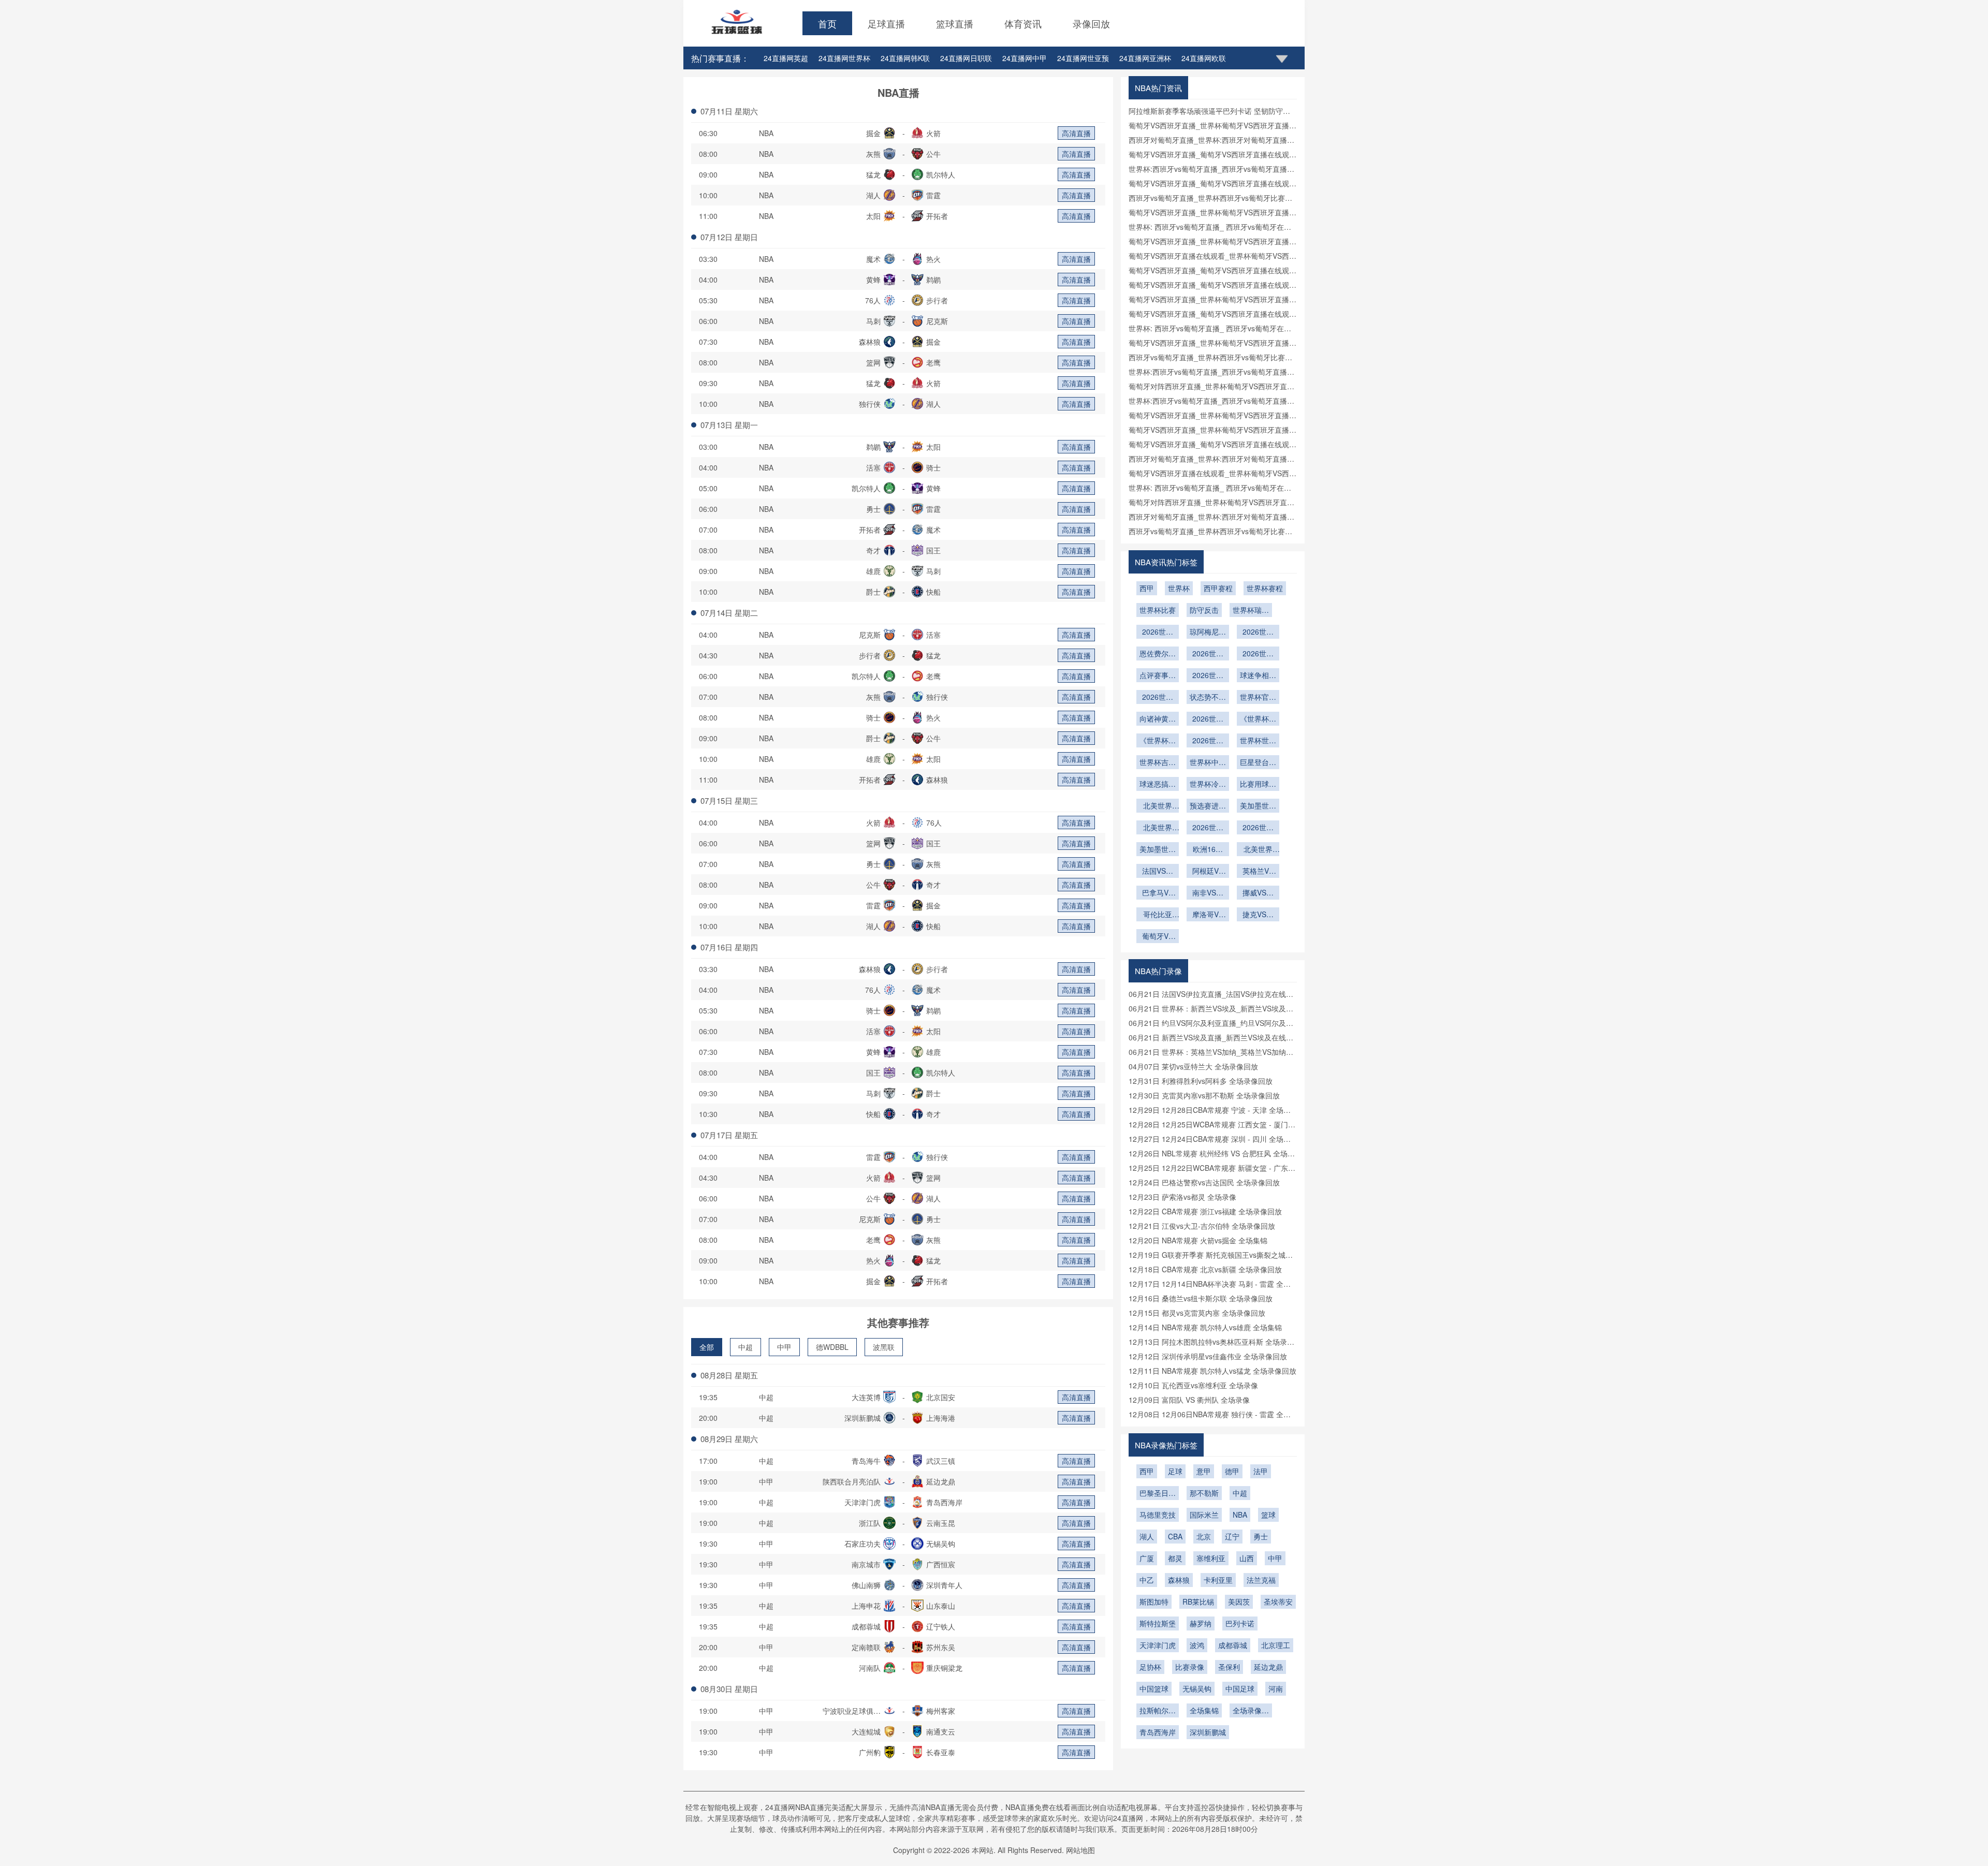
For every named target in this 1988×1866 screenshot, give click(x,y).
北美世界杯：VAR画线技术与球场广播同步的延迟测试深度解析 (1258, 850)
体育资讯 (1023, 23)
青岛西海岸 (1158, 1732)
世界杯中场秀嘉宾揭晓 (1208, 763)
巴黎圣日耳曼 (1158, 1494)
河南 (1276, 1688)
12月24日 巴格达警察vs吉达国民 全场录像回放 (1204, 1182)
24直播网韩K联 (905, 58)
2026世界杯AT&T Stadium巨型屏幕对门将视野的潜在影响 (1208, 828)
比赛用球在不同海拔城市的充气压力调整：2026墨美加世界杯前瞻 (1258, 785)
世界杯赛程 (1265, 588)
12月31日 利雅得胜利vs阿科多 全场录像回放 (1201, 1081)
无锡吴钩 (1197, 1688)
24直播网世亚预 (1083, 58)
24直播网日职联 (966, 58)
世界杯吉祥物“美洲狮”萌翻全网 (1158, 763)
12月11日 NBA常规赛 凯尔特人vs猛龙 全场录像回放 (1212, 1371)
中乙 (1147, 1580)
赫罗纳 (1201, 1623)
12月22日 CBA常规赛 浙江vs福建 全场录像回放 (1205, 1211)
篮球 (1268, 1515)
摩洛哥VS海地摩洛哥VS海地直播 (1208, 915)
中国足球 (1240, 1688)
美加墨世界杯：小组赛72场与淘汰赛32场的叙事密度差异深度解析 (1258, 806)
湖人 (1147, 1536)
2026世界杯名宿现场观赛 (1258, 654)
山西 (1247, 1558)
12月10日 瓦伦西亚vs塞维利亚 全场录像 (1193, 1385)
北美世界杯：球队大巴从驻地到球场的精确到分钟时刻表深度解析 (1158, 806)
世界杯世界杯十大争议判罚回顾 (1258, 741)
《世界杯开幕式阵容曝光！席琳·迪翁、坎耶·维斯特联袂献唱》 (1258, 719)
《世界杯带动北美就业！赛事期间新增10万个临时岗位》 (1158, 741)
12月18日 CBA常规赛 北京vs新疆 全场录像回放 (1205, 1269)
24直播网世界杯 (844, 58)
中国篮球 (1154, 1688)
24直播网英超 (786, 58)
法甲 (1261, 1471)
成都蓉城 (1233, 1645)
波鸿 (1197, 1645)
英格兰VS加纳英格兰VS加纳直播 (1258, 872)
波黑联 (884, 1347)
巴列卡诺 (1240, 1623)
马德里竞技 (1158, 1515)
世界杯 (1179, 588)
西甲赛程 (1218, 588)
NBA (766, 133)
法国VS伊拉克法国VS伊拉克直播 (1158, 872)
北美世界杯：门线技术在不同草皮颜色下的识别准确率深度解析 (1158, 828)
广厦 (1147, 1558)
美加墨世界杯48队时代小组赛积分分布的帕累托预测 (1158, 850)
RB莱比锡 (1198, 1601)
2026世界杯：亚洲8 (1258, 828)
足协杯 (1150, 1667)
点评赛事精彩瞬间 (1158, 676)
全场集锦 (1204, 1710)
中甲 (784, 1347)
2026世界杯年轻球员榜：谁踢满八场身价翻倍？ (1208, 719)
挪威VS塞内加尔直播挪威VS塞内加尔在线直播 (1258, 893)
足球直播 (886, 23)
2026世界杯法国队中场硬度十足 (1158, 633)
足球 (1175, 1471)
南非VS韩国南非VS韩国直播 (1208, 893)
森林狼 (1179, 1580)
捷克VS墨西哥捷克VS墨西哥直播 (1258, 915)
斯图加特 (1154, 1601)
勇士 (1261, 1536)
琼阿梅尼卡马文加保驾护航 (1208, 633)
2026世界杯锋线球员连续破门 (1158, 698)
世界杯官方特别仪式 (1258, 698)
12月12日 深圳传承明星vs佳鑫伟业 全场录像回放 (1208, 1356)
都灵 (1175, 1558)
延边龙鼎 (1268, 1667)
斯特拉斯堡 (1158, 1623)
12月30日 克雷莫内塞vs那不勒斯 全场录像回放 (1204, 1095)
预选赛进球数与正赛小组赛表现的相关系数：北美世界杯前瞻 (1208, 806)
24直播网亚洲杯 (1145, 58)
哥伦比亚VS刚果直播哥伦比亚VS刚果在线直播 (1158, 915)
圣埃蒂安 (1278, 1601)
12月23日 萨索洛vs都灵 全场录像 (1182, 1197)
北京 (1204, 1536)
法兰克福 (1261, 1580)
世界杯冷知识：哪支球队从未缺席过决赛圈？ (1208, 785)
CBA (1175, 1536)
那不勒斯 (1204, 1493)
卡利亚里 (1218, 1580)
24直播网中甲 (1025, 58)
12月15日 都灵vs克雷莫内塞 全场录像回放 (1197, 1313)
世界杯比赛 (1158, 610)
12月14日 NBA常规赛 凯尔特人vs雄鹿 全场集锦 (1205, 1327)
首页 (827, 23)
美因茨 (1239, 1601)
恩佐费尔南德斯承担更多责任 (1158, 654)
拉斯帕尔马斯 (1158, 1711)
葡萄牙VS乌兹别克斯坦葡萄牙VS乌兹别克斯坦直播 (1158, 937)
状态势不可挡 (1208, 698)
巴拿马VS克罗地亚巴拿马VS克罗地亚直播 (1158, 893)
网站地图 (1080, 1850)
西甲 (1147, 588)
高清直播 (1076, 133)
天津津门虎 (1158, 1645)
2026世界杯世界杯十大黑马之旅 (1208, 741)
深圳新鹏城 (1208, 1732)
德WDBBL (832, 1347)
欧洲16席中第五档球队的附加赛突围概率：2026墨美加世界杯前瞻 (1208, 850)
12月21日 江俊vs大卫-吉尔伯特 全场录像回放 (1202, 1226)
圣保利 (1229, 1667)
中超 (745, 1347)
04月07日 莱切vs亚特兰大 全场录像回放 (1193, 1066)
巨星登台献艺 (1258, 763)
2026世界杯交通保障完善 (1208, 654)
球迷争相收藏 (1258, 676)
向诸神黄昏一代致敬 (1158, 719)
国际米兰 (1204, 1515)
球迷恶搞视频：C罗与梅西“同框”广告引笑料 (1158, 785)
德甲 (1232, 1471)
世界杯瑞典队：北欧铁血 (1251, 611)
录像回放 (1091, 23)
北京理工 (1276, 1645)
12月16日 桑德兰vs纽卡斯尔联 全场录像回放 (1201, 1298)
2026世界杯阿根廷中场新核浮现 (1258, 633)
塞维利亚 (1211, 1558)
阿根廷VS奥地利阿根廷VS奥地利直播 (1208, 872)
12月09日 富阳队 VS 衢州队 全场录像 (1189, 1400)
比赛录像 (1190, 1667)
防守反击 (1204, 610)
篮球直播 (955, 23)
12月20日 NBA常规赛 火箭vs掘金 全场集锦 (1198, 1240)
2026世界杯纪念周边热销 (1208, 676)
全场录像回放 (1251, 1711)
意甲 (1204, 1471)
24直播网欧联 (1204, 58)
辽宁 (1232, 1536)
